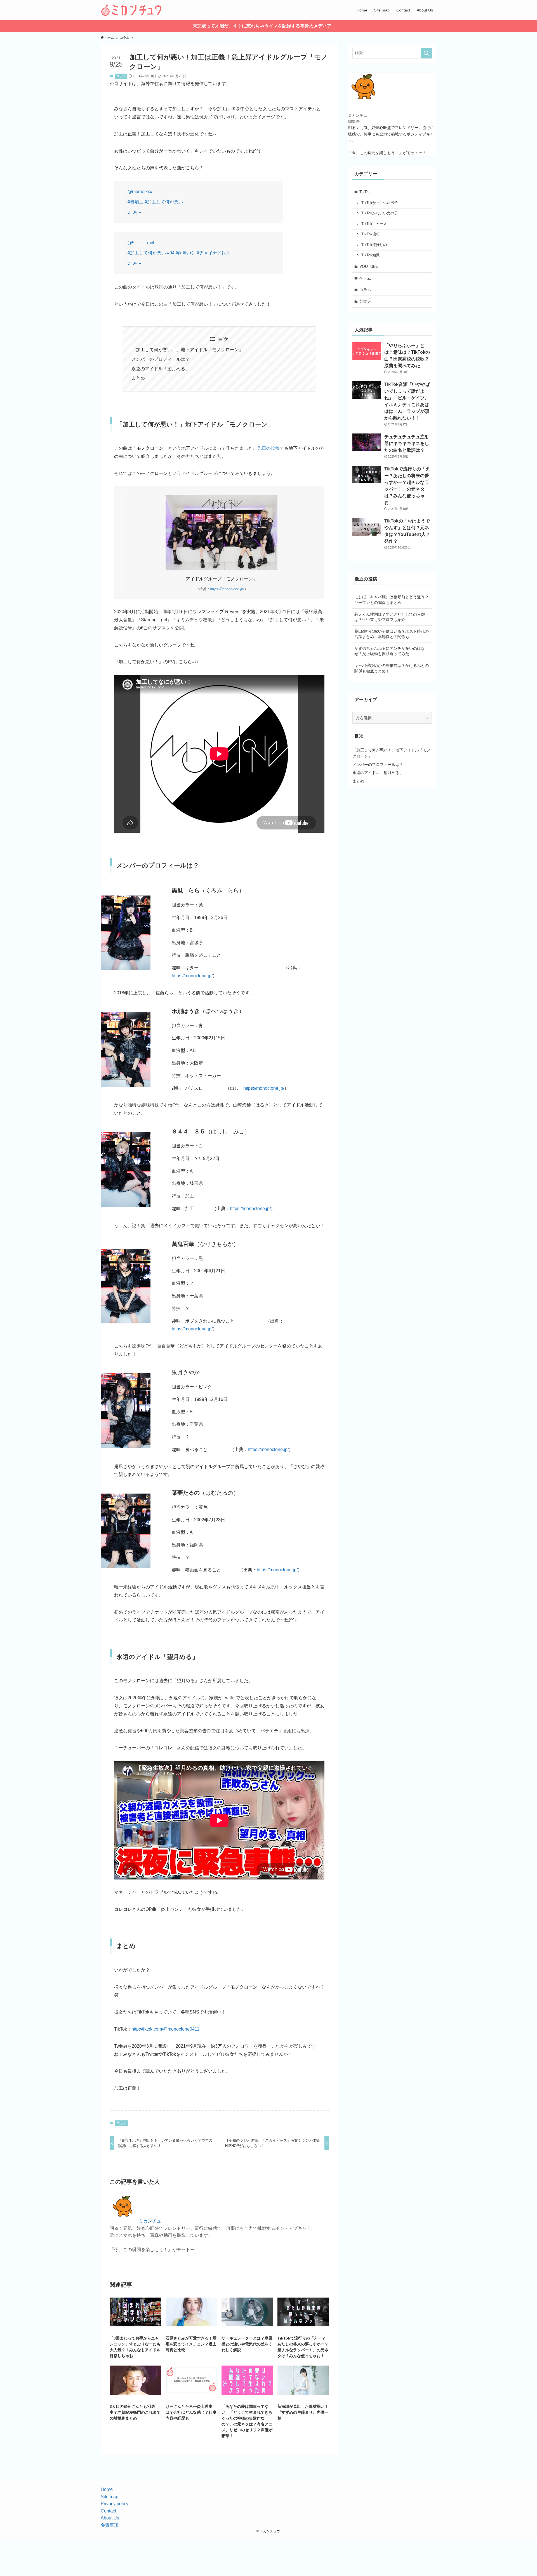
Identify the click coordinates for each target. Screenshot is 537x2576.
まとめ (138, 378)
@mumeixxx (140, 192)
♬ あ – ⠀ (137, 212)
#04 (171, 253)
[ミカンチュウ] (131, 10)
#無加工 (136, 202)
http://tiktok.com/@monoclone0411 (165, 2029)
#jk (179, 253)
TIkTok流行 (371, 234)
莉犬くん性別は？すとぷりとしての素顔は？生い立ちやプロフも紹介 (390, 617)
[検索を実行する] (426, 53)
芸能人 (365, 301)
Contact (108, 2511)
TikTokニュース (374, 224)
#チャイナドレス (214, 253)
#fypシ (189, 253)
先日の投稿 (268, 448)
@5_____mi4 (141, 243)
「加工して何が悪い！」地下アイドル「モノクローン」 (187, 350)
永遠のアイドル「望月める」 (161, 369)
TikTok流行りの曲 (376, 245)
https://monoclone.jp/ (227, 589)
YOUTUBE (369, 266)
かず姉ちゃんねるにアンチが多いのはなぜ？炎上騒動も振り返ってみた (390, 651)
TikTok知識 (370, 255)
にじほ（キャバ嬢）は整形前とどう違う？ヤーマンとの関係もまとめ (392, 600)
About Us (110, 2518)
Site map (109, 2497)
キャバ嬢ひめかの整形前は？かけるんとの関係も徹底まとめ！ (392, 668)
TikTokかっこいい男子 (380, 203)
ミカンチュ (150, 2221)
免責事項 (110, 2525)
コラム (121, 76)
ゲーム (365, 278)
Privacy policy (115, 2504)
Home (107, 2489)
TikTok (365, 192)
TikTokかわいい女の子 (380, 213)
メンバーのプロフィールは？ (161, 359)
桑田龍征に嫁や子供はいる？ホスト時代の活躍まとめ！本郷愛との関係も (392, 634)
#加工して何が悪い (164, 202)
